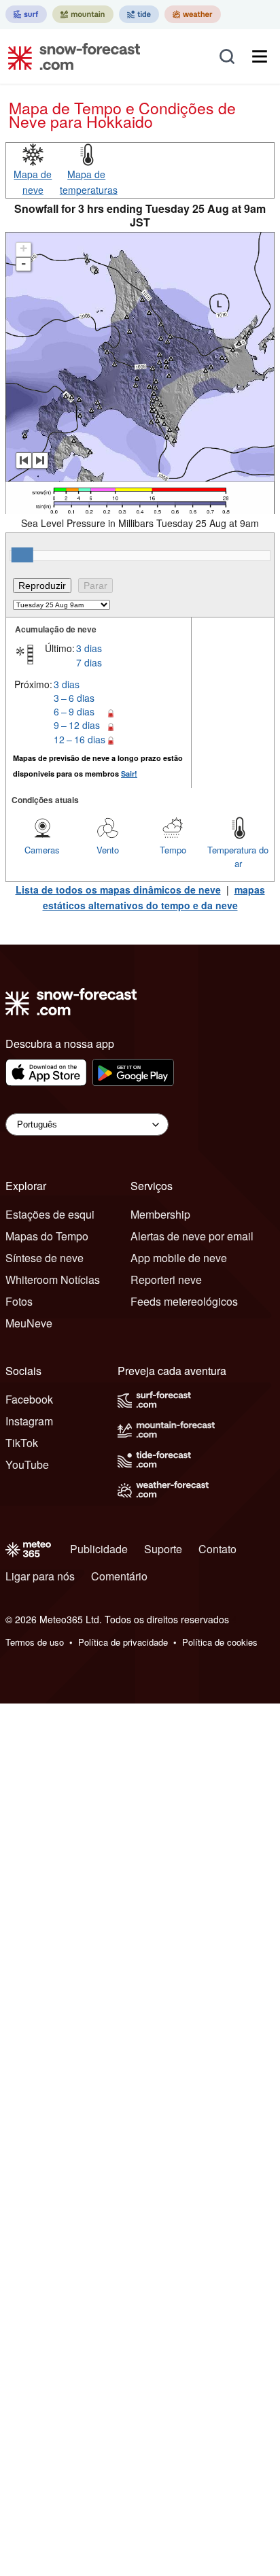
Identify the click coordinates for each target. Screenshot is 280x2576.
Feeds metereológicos (184, 1301)
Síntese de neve (45, 1258)
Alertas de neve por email (192, 1236)
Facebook (29, 1399)
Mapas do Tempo (47, 1236)
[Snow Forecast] (70, 56)
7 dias (89, 662)
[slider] (22, 555)
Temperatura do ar (238, 857)
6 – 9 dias (74, 711)
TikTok (22, 1443)
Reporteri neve (166, 1279)
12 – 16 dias (80, 739)
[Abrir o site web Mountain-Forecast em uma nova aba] (83, 14)
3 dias (89, 648)
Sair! (129, 774)
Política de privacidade (123, 1642)
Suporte (163, 1549)
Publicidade (99, 1549)
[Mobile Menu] (260, 56)
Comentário (119, 1576)
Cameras (42, 850)
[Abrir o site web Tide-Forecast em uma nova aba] (139, 14)
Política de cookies (220, 1642)
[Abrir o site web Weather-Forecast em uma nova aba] (193, 14)
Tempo (173, 850)
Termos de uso (35, 1642)
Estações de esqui (50, 1214)
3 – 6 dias (74, 698)
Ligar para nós (40, 1576)
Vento (108, 850)
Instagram (29, 1421)
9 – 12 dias (77, 725)
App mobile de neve (179, 1258)
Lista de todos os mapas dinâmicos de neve (118, 889)
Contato (217, 1549)
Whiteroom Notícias (53, 1279)
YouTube (27, 1464)
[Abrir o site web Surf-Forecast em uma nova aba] (26, 14)
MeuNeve (29, 1323)
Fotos (19, 1301)
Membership (160, 1214)
